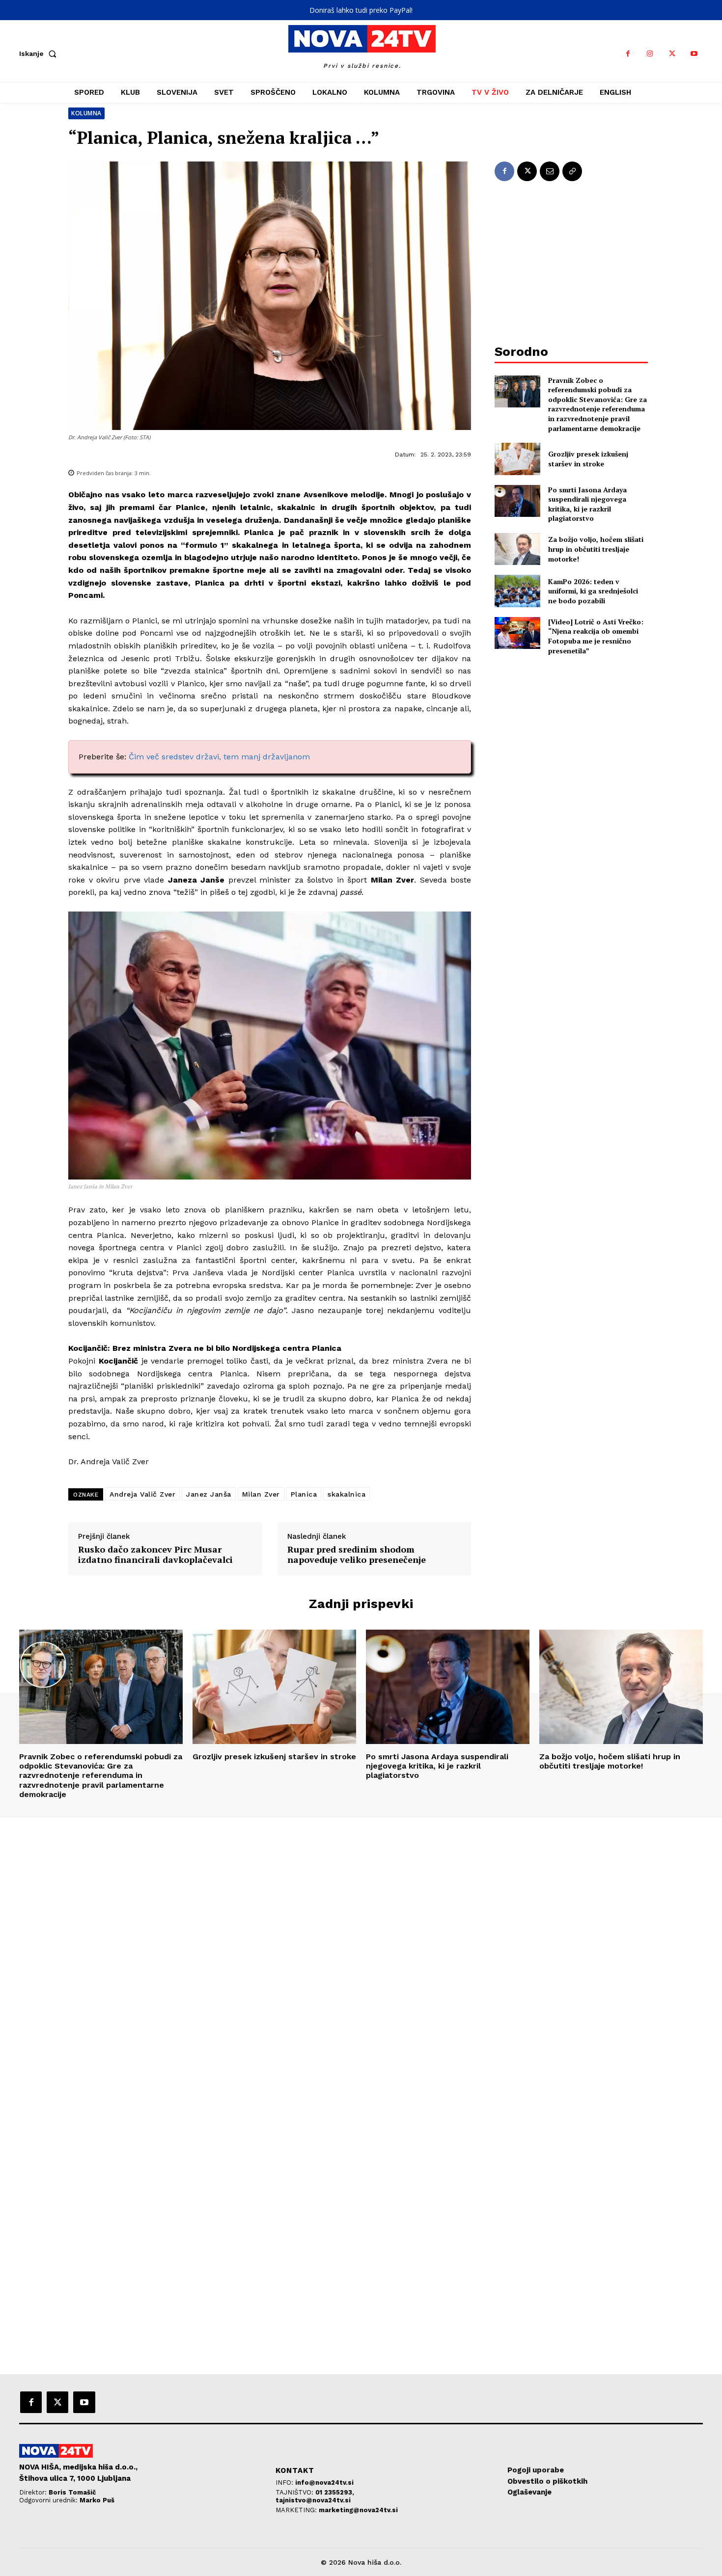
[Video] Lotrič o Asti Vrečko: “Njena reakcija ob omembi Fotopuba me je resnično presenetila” (596, 636)
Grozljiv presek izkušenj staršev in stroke (588, 459)
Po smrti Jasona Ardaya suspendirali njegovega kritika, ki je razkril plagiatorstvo (587, 504)
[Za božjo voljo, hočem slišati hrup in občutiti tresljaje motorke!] (517, 549)
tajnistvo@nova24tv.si (313, 2500)
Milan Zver (261, 1494)
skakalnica (347, 1494)
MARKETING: (297, 2510)
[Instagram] (650, 54)
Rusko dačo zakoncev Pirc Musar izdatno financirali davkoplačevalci (155, 1555)
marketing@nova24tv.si (358, 2510)
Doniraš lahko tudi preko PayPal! (361, 10)
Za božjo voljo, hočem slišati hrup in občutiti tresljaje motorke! (596, 549)
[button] (40, 54)
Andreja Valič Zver (142, 1494)
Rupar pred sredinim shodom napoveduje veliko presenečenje (357, 1555)
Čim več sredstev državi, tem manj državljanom (219, 757)
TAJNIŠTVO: (295, 2492)
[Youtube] (694, 54)
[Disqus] (361, 1951)
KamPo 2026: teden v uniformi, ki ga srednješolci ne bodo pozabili (593, 591)
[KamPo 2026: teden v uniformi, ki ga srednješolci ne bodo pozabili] (517, 591)
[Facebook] (628, 54)
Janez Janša (209, 1494)
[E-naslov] (550, 171)
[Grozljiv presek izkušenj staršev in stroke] (517, 459)
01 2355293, (335, 2492)
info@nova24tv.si (324, 2482)
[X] (672, 54)
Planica (304, 1494)
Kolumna (86, 113)
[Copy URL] (572, 171)
